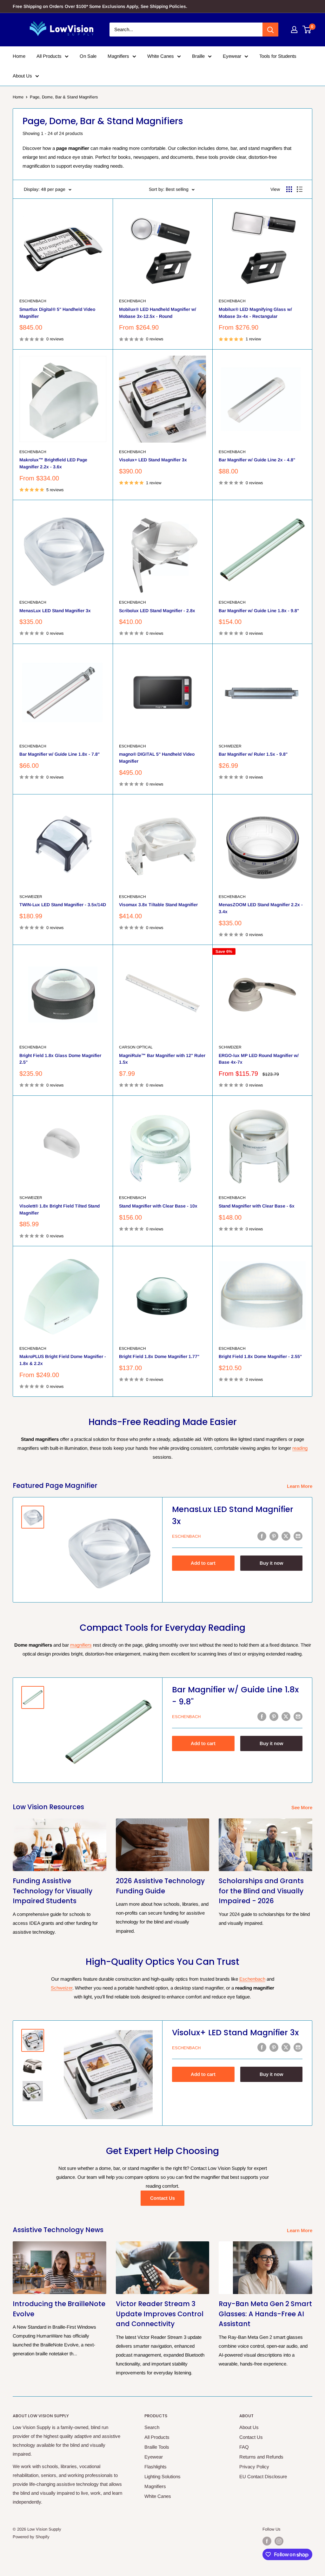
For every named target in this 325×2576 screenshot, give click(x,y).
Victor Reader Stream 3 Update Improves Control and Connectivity (160, 2314)
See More (302, 1807)
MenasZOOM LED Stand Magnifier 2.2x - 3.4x (261, 908)
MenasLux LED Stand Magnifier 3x (55, 611)
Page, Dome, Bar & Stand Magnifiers (64, 97)
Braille (198, 56)
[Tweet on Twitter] (286, 1536)
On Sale (88, 56)
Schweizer (230, 746)
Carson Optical (136, 1047)
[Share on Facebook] (262, 1536)
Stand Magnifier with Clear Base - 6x (257, 1206)
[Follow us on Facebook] (267, 2541)
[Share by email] (298, 1536)
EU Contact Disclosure (263, 2476)
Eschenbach (33, 301)
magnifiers (81, 1645)
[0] (307, 30)
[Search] (270, 30)
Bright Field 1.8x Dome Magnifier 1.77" (159, 1356)
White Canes (161, 56)
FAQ (244, 2447)
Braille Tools (157, 2447)
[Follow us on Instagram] (279, 2541)
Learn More (300, 1486)
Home (19, 56)
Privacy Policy (254, 2467)
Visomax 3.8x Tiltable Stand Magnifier (158, 905)
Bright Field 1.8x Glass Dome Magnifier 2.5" (60, 1059)
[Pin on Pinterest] (274, 1536)
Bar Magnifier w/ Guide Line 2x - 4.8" (257, 460)
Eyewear (232, 56)
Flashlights (156, 2467)
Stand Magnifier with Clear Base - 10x (158, 1206)
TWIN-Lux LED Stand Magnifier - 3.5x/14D (63, 905)
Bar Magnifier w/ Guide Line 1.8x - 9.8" (259, 611)
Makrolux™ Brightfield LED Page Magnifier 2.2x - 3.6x (53, 463)
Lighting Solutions (162, 2476)
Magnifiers (118, 56)
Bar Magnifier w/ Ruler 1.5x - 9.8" (253, 754)
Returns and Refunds (261, 2457)
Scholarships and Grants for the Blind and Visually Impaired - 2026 (261, 1891)
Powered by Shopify (31, 2537)
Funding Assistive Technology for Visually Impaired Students (53, 1891)
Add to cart (203, 1563)
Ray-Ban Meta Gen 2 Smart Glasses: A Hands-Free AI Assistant (265, 2314)
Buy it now (271, 1563)
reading (300, 1448)
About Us (22, 76)
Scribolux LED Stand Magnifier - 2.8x (157, 611)
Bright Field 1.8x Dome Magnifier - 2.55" (260, 1356)
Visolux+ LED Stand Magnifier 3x (153, 460)
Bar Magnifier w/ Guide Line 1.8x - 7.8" (60, 754)
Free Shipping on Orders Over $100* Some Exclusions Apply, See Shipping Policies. (100, 6)
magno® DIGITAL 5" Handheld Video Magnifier (157, 758)
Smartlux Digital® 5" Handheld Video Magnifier (57, 313)
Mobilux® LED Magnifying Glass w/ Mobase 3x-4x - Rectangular (255, 313)
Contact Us (162, 2198)
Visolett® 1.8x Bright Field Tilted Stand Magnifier (60, 1209)
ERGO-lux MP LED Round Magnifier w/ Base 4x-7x (259, 1059)
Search (152, 2427)
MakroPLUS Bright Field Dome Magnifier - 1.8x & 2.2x (63, 1360)
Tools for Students (278, 56)
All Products (49, 56)
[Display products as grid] (289, 189)
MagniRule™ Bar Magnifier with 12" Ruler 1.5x (162, 1059)
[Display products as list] (300, 189)
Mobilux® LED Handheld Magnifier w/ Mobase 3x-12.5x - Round (158, 313)
